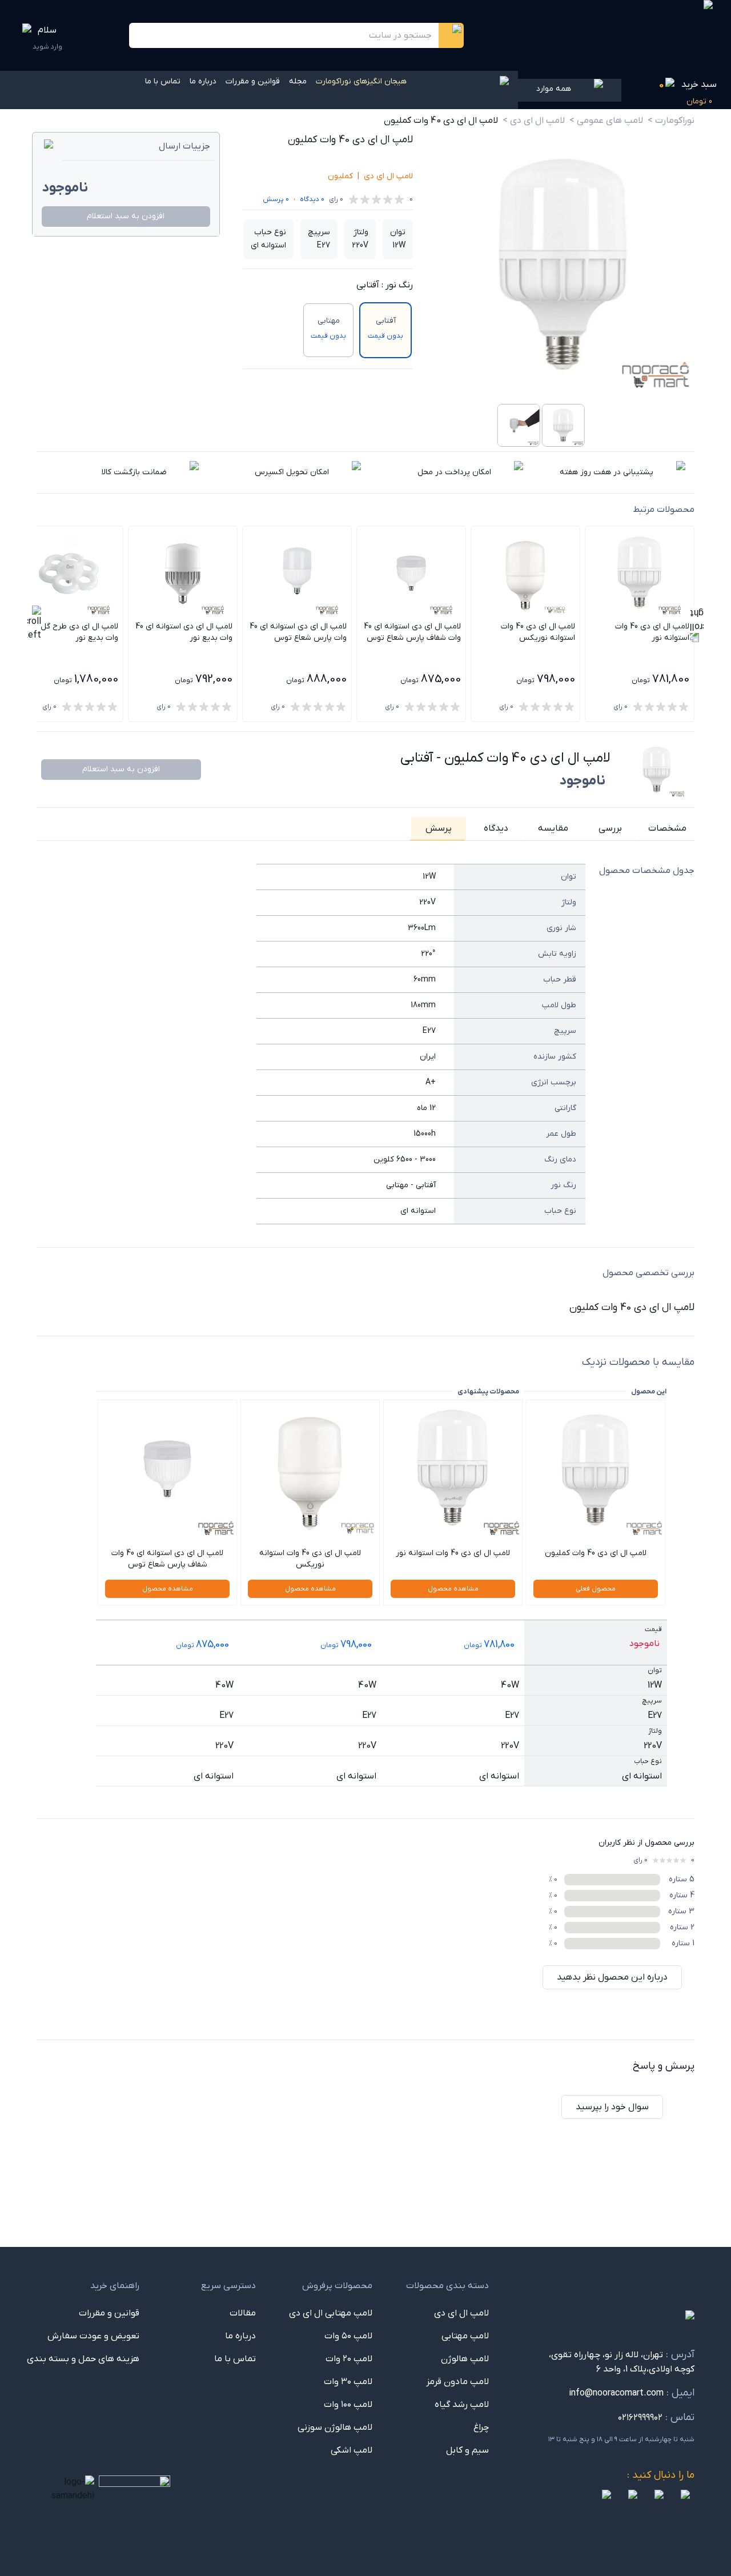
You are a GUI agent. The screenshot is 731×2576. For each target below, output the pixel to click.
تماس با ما (163, 81)
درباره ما (203, 81)
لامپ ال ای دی (388, 176)
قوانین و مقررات (253, 81)
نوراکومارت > (671, 121)
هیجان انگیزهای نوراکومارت (361, 81)
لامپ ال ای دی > (534, 121)
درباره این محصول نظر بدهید (612, 1977)
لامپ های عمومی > (606, 121)
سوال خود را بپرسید (612, 2107)
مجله (298, 81)
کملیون (340, 176)
